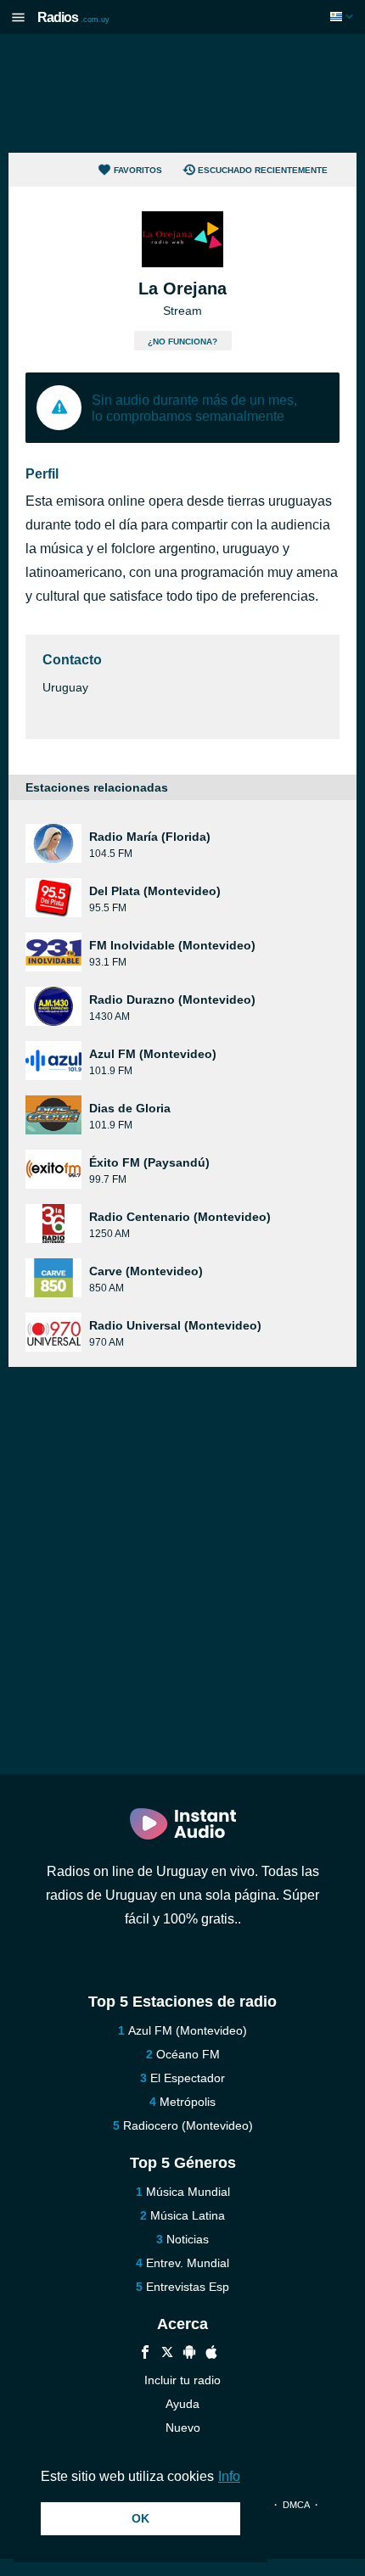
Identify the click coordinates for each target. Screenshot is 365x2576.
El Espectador (188, 2078)
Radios (73, 17)
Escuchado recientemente (263, 170)
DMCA (296, 2505)
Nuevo (183, 2428)
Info (229, 2476)
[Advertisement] (182, 93)
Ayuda (182, 2404)
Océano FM (188, 2054)
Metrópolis (188, 2102)
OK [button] (140, 2518)
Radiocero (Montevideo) (188, 2125)
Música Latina (188, 2215)
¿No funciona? (182, 342)
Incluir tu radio (182, 2380)
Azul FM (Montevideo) (188, 2030)
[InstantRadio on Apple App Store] (211, 2354)
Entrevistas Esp (188, 2287)
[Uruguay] (343, 17)
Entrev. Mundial (188, 2263)
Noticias (188, 2239)
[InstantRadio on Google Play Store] (189, 2354)
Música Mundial (188, 2192)
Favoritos (138, 170)
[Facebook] (145, 2354)
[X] (167, 2354)
